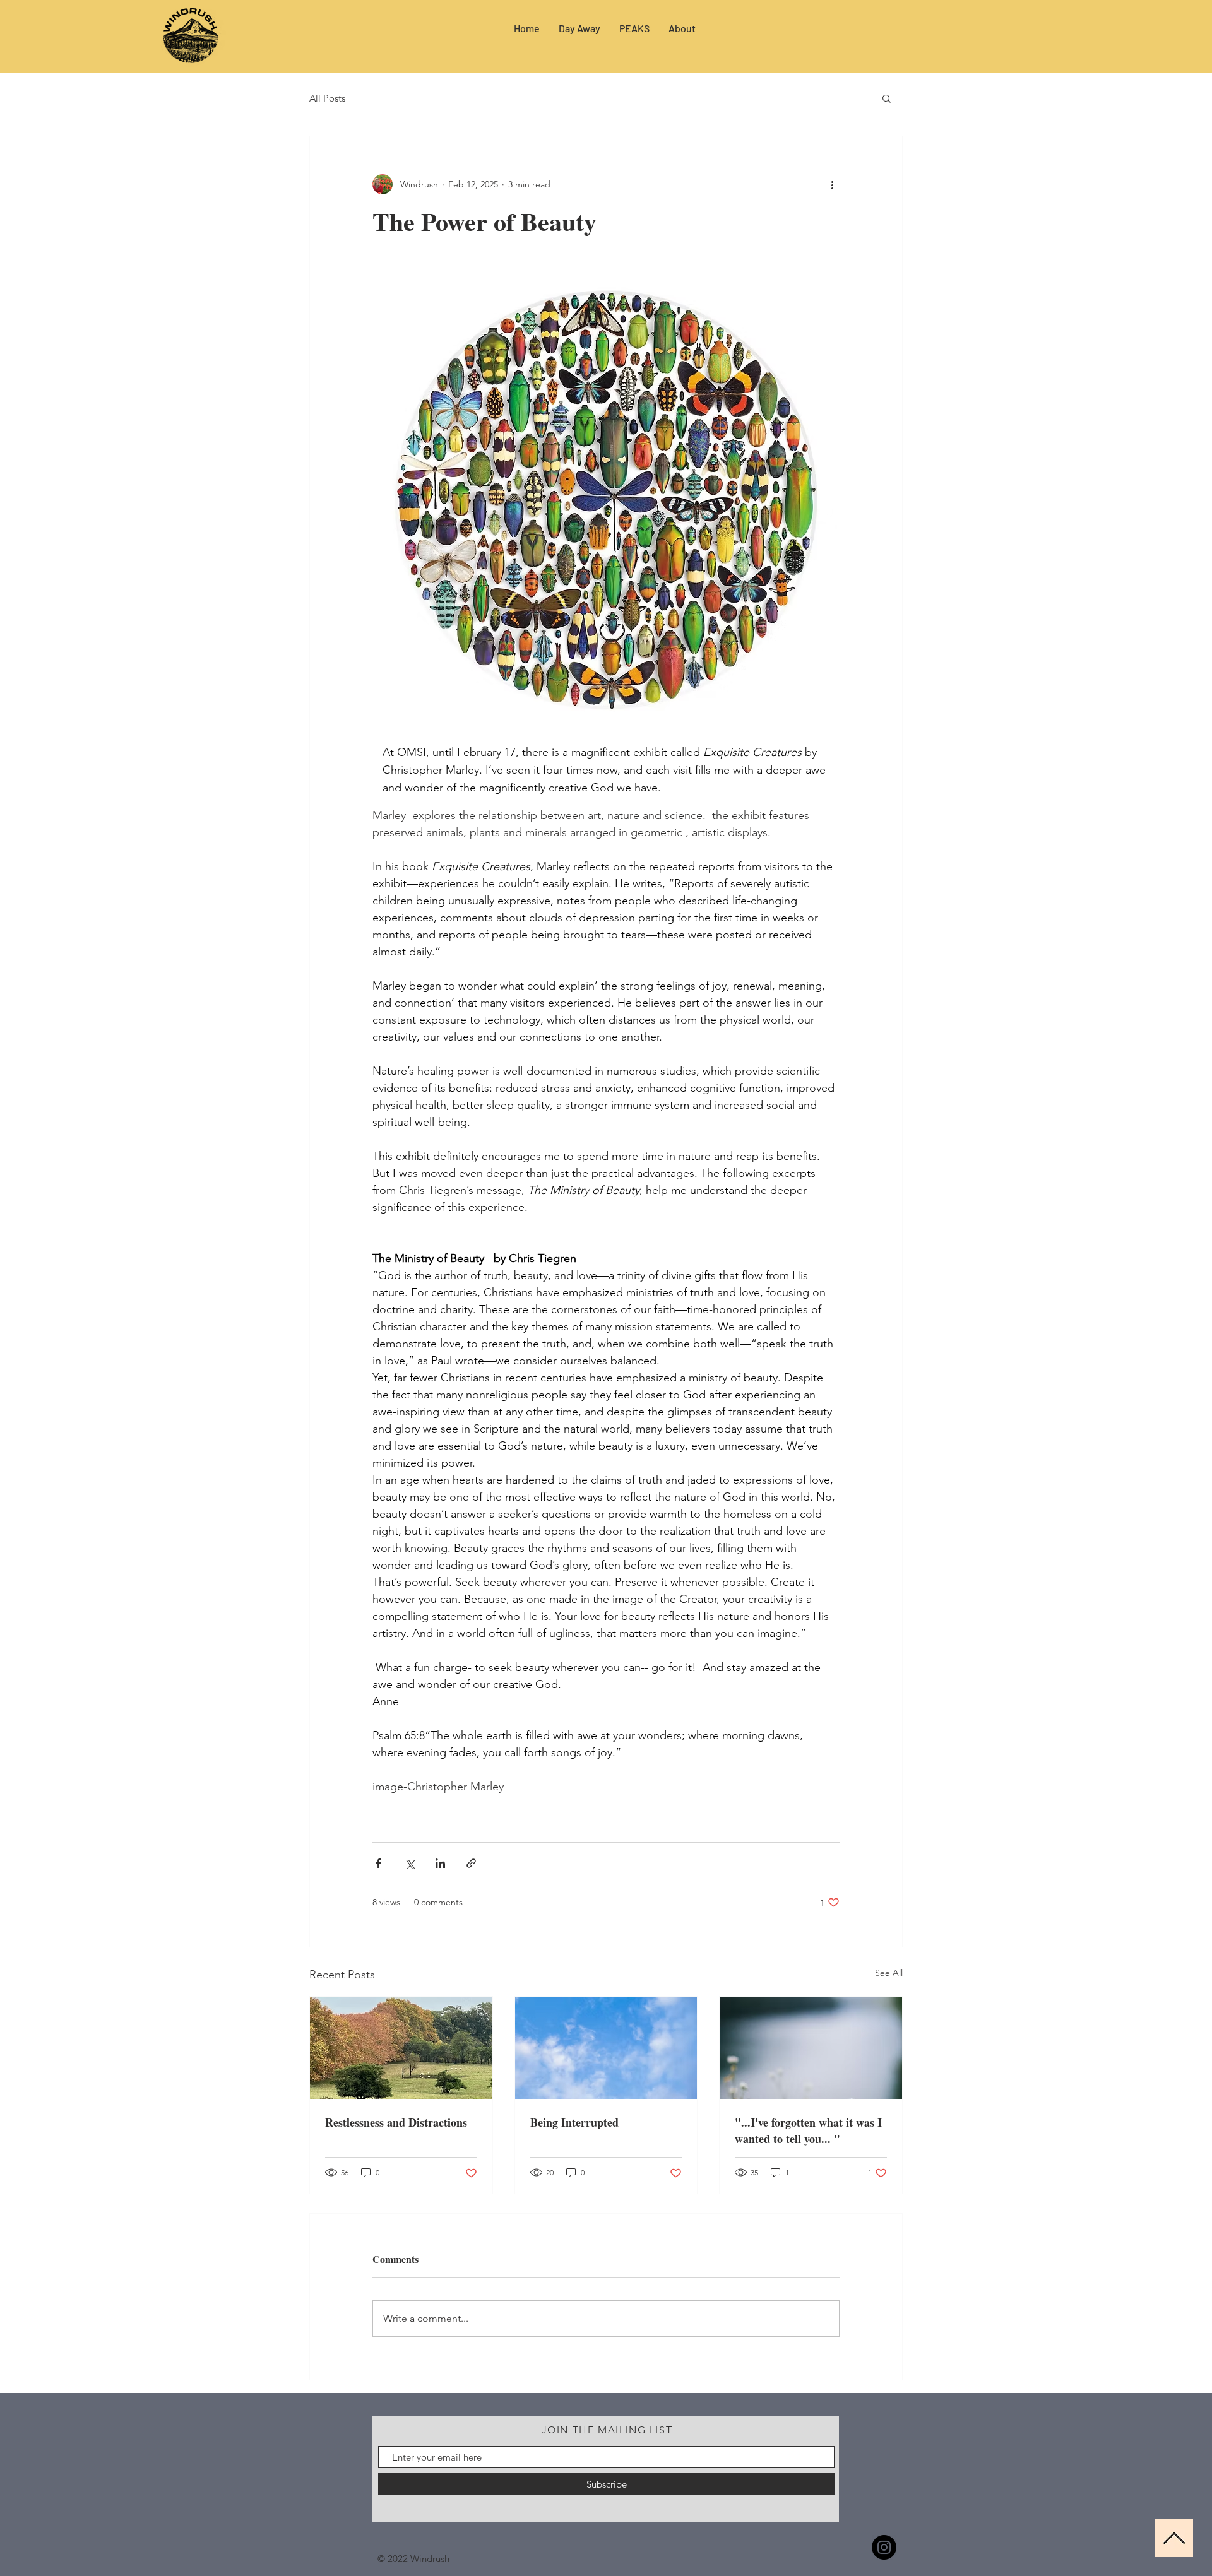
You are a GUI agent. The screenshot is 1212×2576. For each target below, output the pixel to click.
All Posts (327, 98)
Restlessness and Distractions (396, 2122)
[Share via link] (471, 1863)
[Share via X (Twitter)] (409, 1863)
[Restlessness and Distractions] (401, 2048)
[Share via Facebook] (378, 1863)
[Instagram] (884, 2547)
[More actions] (832, 184)
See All (889, 1973)
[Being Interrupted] (606, 2048)
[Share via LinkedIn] (440, 1863)
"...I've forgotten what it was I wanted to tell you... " (808, 2130)
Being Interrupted (574, 2122)
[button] (887, 98)
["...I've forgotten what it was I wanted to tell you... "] (811, 2048)
